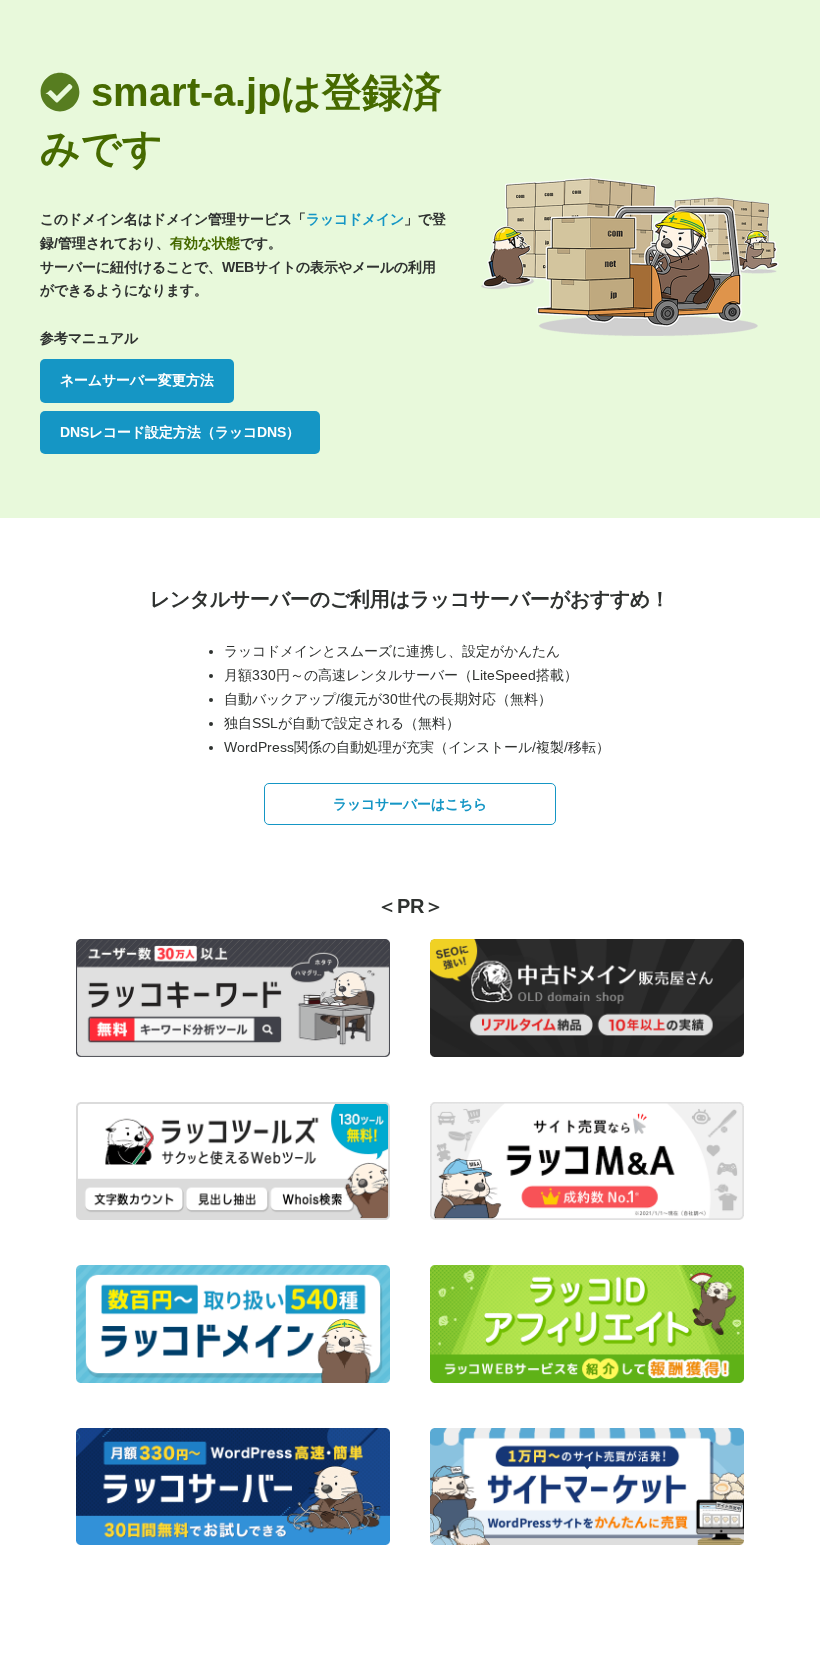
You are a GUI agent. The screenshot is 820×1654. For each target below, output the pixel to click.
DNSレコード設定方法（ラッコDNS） (180, 432)
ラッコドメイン (355, 219)
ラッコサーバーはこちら (410, 804)
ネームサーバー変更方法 (137, 380)
